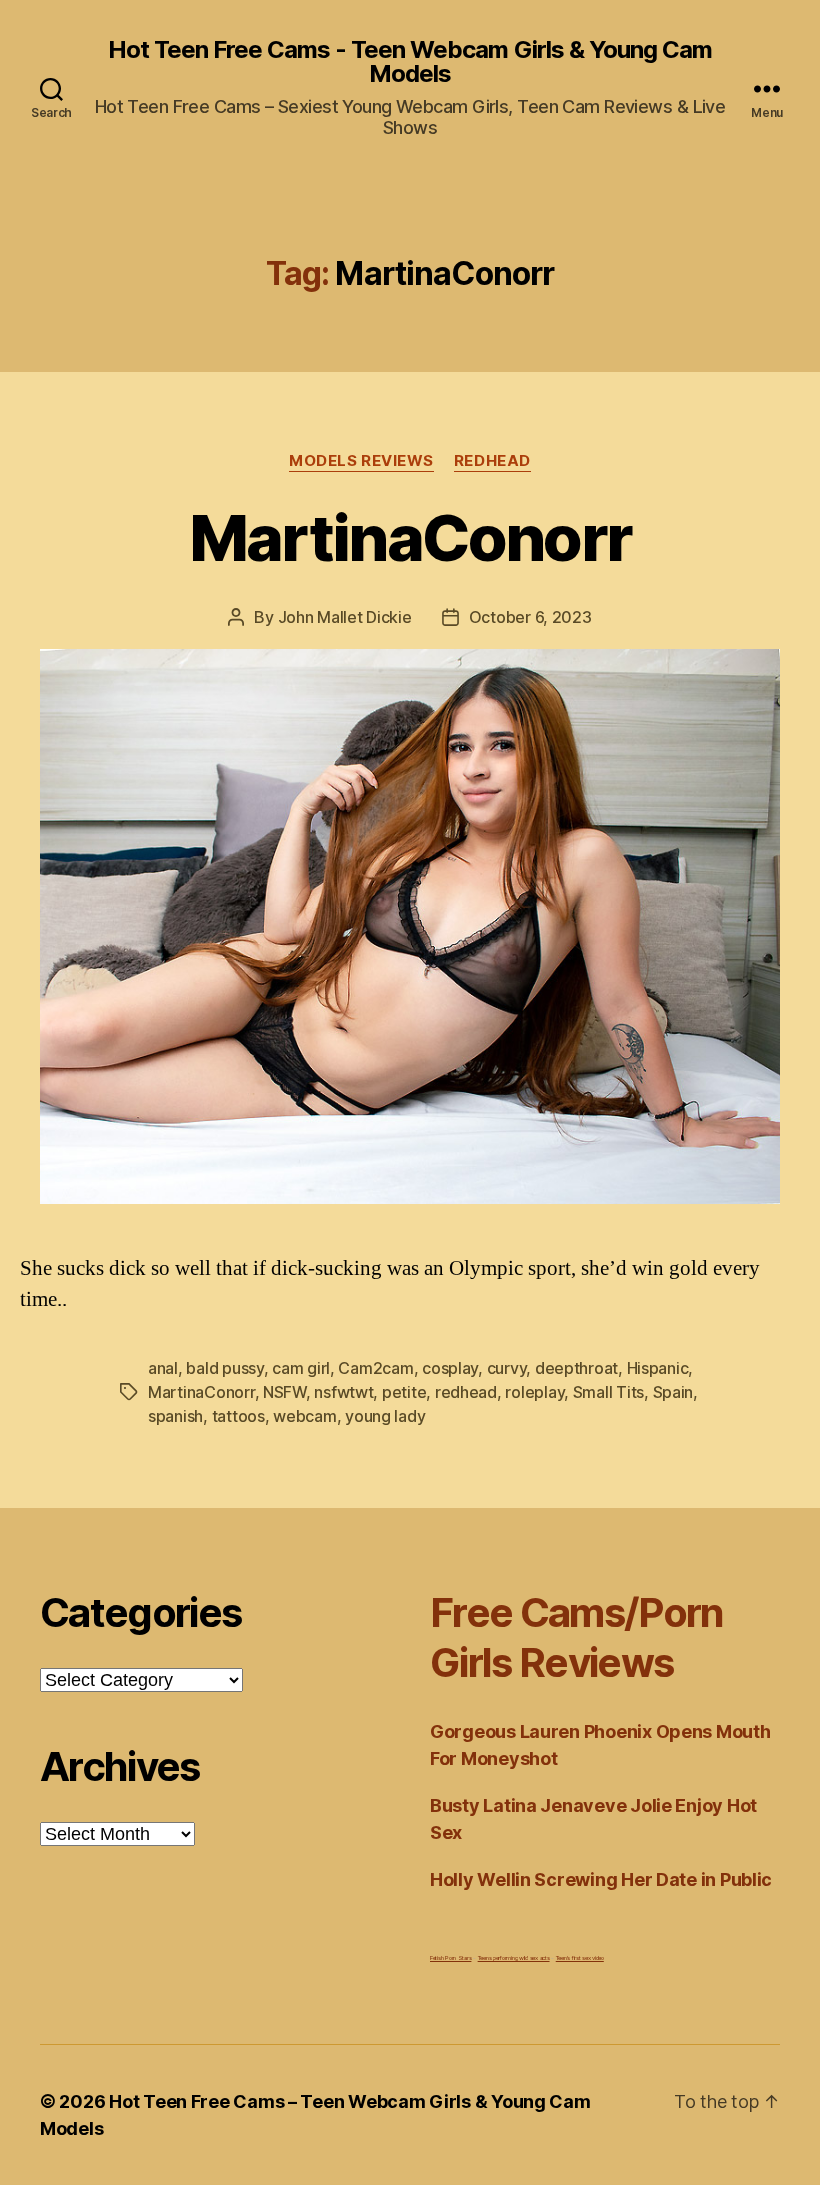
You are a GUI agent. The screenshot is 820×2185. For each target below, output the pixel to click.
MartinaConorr (410, 537)
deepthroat (576, 1368)
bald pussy (224, 1368)
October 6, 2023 (530, 617)
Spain (673, 1392)
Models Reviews (361, 461)
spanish (175, 1416)
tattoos (238, 1416)
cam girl (301, 1368)
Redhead (492, 461)
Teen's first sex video (580, 1957)
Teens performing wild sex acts (514, 1957)
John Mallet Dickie (345, 617)
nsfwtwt (343, 1392)
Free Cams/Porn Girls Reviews (577, 1637)
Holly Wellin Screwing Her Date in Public (601, 1879)
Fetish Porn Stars (450, 1957)
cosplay (450, 1368)
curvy (507, 1368)
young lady (385, 1416)
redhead (466, 1392)
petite (404, 1392)
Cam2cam (375, 1368)
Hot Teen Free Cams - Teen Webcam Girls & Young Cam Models (409, 62)
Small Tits (608, 1392)
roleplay (534, 1392)
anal (163, 1368)
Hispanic (658, 1368)
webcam (304, 1416)
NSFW (284, 1392)
